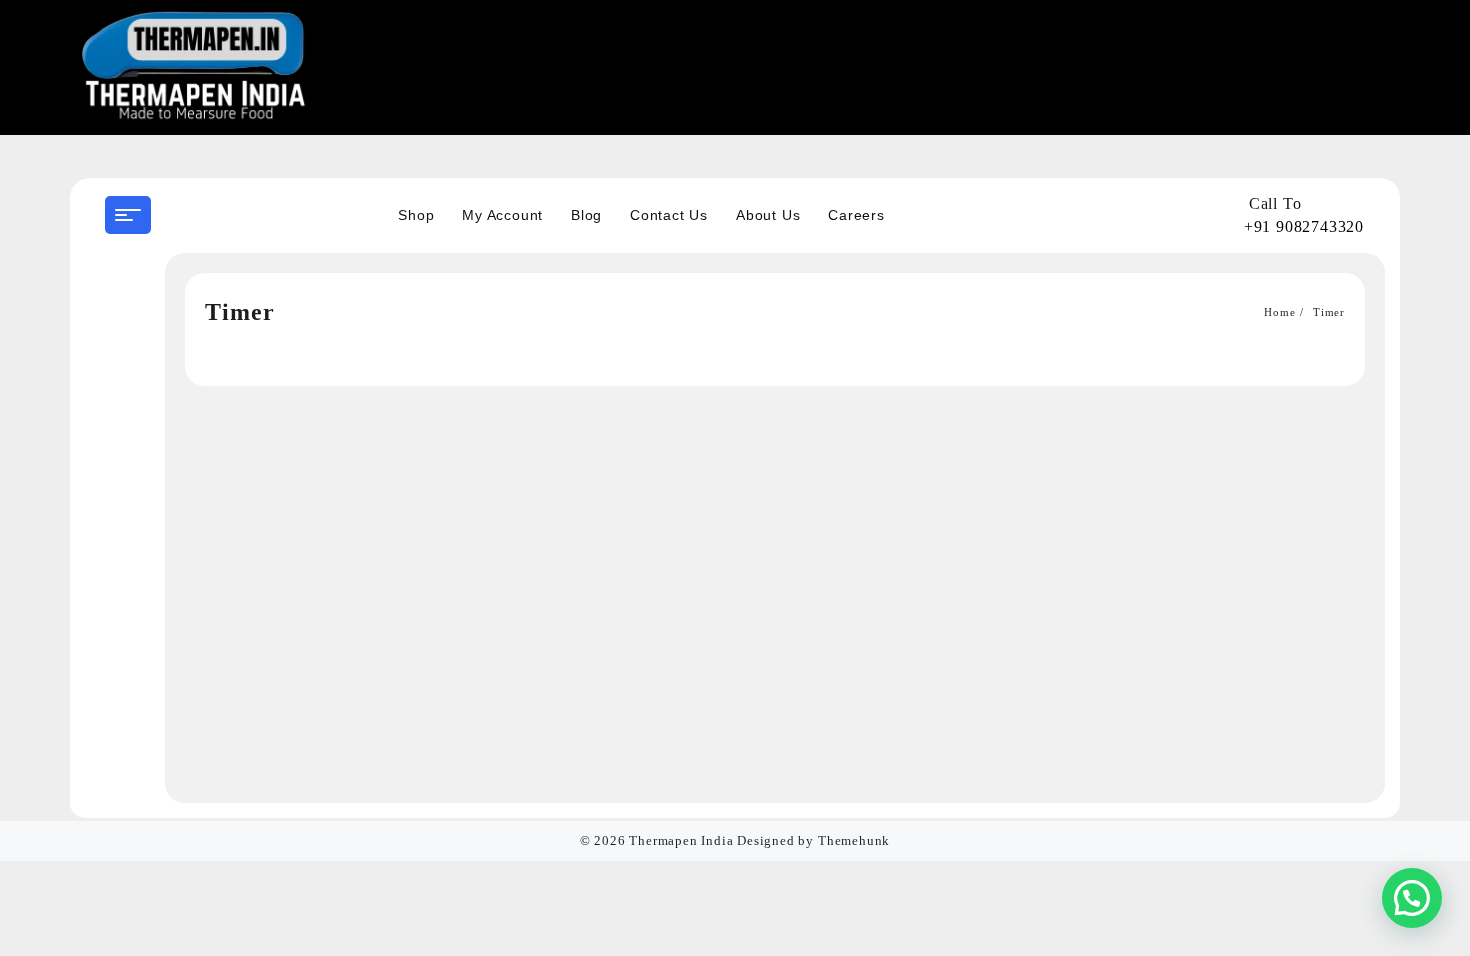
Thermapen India (681, 840)
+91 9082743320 (1304, 226)
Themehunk (854, 840)
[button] (1412, 898)
